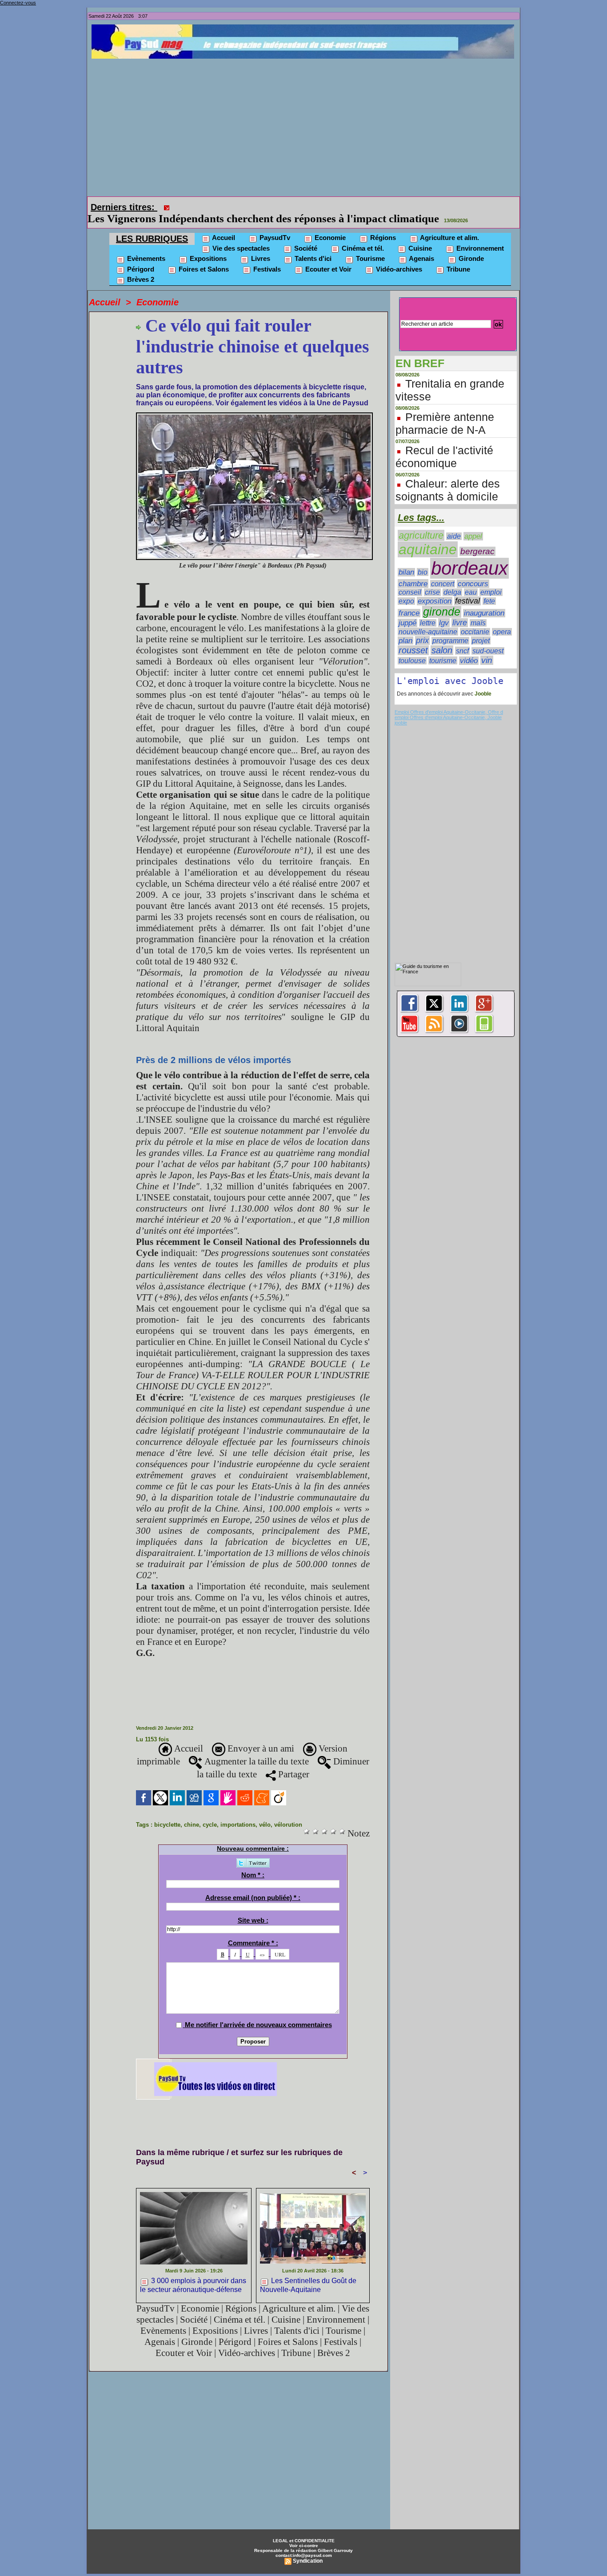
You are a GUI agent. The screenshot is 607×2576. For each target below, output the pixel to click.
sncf (462, 638)
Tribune (457, 257)
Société (305, 236)
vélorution (288, 1812)
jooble (401, 710)
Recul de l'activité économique (444, 444)
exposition (435, 589)
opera (502, 619)
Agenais (421, 246)
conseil (410, 580)
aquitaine (428, 537)
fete (489, 589)
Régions (382, 225)
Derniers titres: (124, 207)
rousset (413, 638)
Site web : (253, 1908)
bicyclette (167, 1812)
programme (450, 628)
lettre (428, 610)
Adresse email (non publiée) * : (253, 1885)
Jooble (482, 681)
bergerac (477, 539)
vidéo (469, 648)
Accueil (223, 225)
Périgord (140, 257)
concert (443, 571)
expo (406, 589)
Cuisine (419, 236)
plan (405, 628)
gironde (442, 599)
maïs (478, 610)
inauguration (484, 601)
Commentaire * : (253, 1930)
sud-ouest (488, 638)
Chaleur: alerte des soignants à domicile (448, 478)
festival (467, 588)
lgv (444, 610)
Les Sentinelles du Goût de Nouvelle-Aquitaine (308, 2272)
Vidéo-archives (398, 257)
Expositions (207, 246)
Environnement (479, 236)
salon (442, 638)
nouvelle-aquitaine (428, 619)
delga (452, 580)
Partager (293, 1762)
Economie (329, 225)
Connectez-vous (18, 3)
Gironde (470, 246)
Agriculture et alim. (449, 225)
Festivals (266, 257)
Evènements (145, 246)
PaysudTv (274, 225)
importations (238, 1812)
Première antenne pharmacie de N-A (445, 411)
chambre (413, 571)
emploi (491, 580)
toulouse (412, 648)
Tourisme (369, 246)
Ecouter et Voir (327, 257)
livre (460, 610)
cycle (210, 1812)
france (409, 601)
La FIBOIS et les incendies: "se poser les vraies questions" (312, 206)
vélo (265, 1812)
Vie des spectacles (240, 236)
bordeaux (469, 556)
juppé (407, 610)
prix (422, 628)
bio (423, 560)
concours (473, 571)
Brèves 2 (140, 267)
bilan (406, 560)
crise (432, 580)
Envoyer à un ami (260, 1736)
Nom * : (253, 1862)
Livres (260, 246)
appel (473, 524)
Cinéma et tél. (362, 236)
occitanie (475, 619)
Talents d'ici (312, 246)
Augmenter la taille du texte (256, 1749)
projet (481, 628)
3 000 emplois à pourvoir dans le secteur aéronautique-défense (193, 2272)
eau (471, 580)
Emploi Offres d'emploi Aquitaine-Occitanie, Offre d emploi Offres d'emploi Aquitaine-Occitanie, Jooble (449, 702)
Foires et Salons (203, 257)
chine (192, 1812)
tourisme (443, 648)
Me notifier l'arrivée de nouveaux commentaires (258, 2012)
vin (487, 648)
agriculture (421, 523)
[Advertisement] (306, 125)
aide (454, 524)
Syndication (308, 2548)
